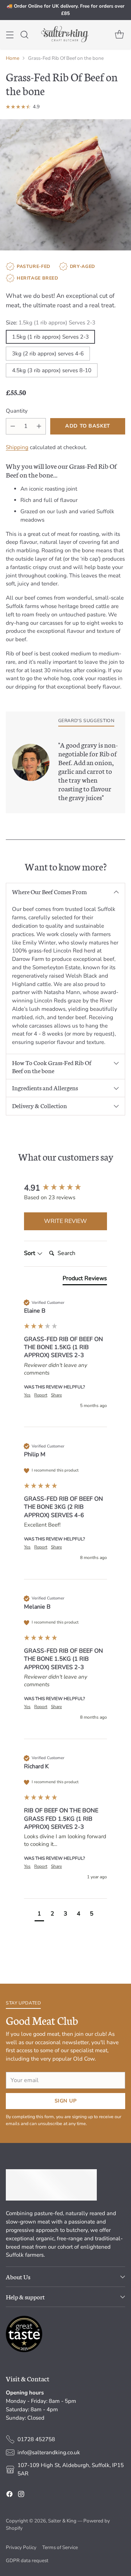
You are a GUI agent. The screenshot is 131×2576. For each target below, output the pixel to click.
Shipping (17, 447)
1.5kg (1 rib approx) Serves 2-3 (50, 337)
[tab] (85, 1280)
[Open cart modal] (119, 34)
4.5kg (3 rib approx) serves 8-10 (52, 370)
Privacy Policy (21, 2547)
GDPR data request (27, 2561)
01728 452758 (36, 2439)
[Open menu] (10, 34)
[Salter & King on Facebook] (9, 2495)
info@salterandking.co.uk (49, 2452)
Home (13, 58)
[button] (39, 1915)
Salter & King (62, 2521)
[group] (65, 1188)
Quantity (17, 411)
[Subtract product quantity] (13, 426)
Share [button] (56, 1395)
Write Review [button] (65, 1221)
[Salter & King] (65, 34)
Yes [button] (27, 1395)
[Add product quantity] (39, 426)
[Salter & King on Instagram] (21, 2495)
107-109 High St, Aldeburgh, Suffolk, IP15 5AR (71, 2469)
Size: (51, 323)
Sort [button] (30, 1253)
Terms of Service (60, 2547)
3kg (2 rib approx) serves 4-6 (48, 354)
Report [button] (41, 1395)
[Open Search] (24, 34)
